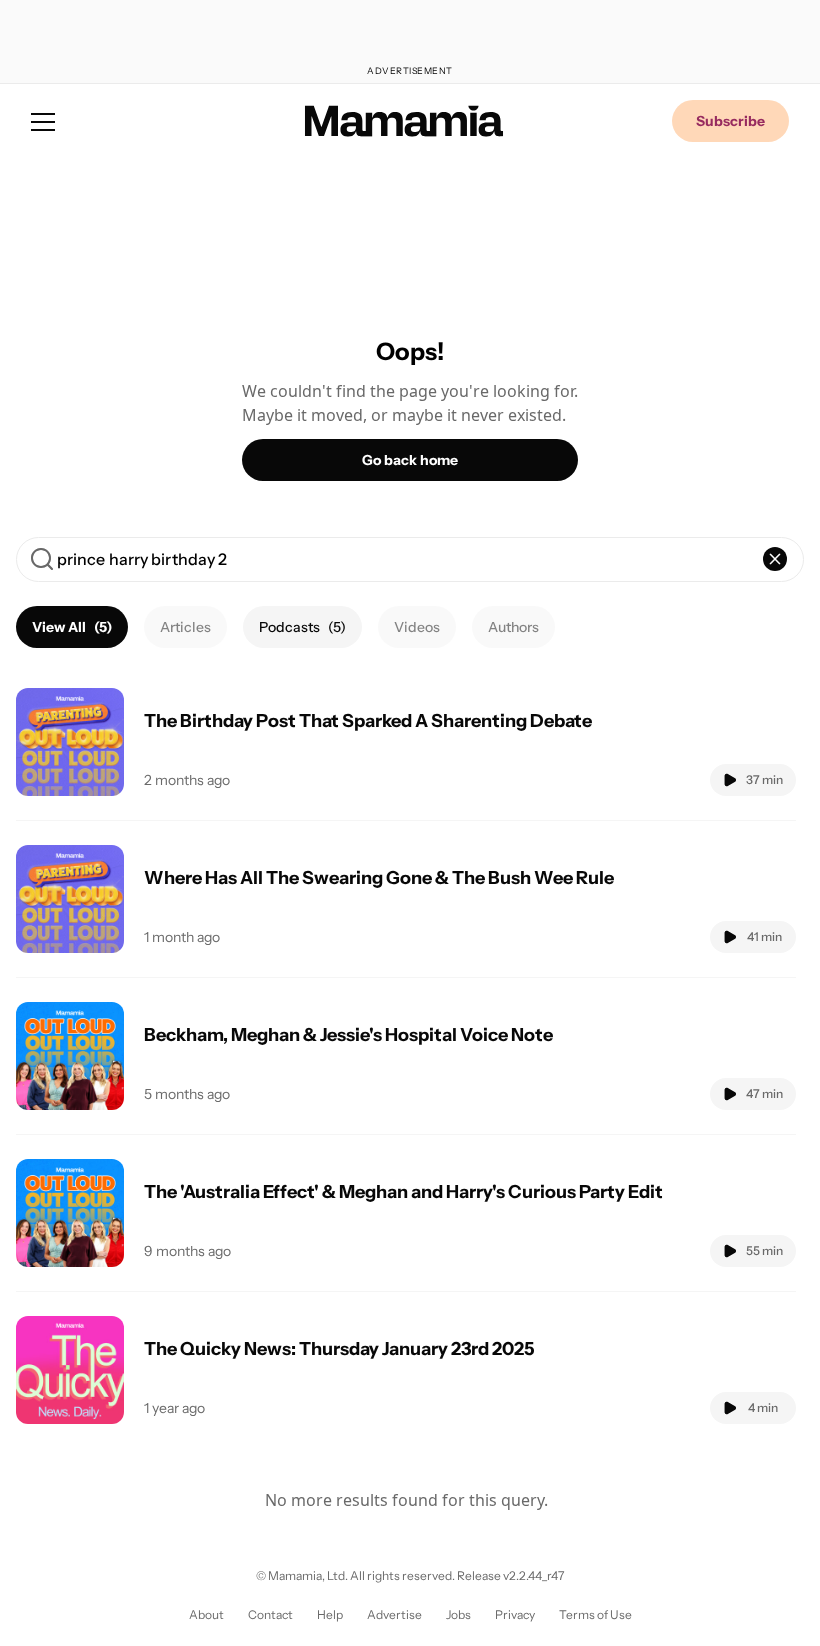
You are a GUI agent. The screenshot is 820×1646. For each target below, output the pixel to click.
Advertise (394, 1614)
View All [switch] (72, 627)
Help (330, 1614)
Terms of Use (595, 1614)
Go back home (410, 460)
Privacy (515, 1614)
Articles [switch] (185, 627)
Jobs (458, 1614)
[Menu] (43, 121)
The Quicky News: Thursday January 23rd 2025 (339, 1349)
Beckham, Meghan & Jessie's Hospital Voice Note (348, 1035)
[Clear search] (775, 559)
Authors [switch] (513, 627)
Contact (270, 1614)
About (206, 1614)
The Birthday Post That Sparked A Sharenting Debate (368, 721)
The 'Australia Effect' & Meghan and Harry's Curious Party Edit (403, 1192)
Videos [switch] (417, 627)
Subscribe (730, 121)
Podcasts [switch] (302, 627)
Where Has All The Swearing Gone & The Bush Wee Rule (379, 878)
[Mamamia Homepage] (404, 121)
